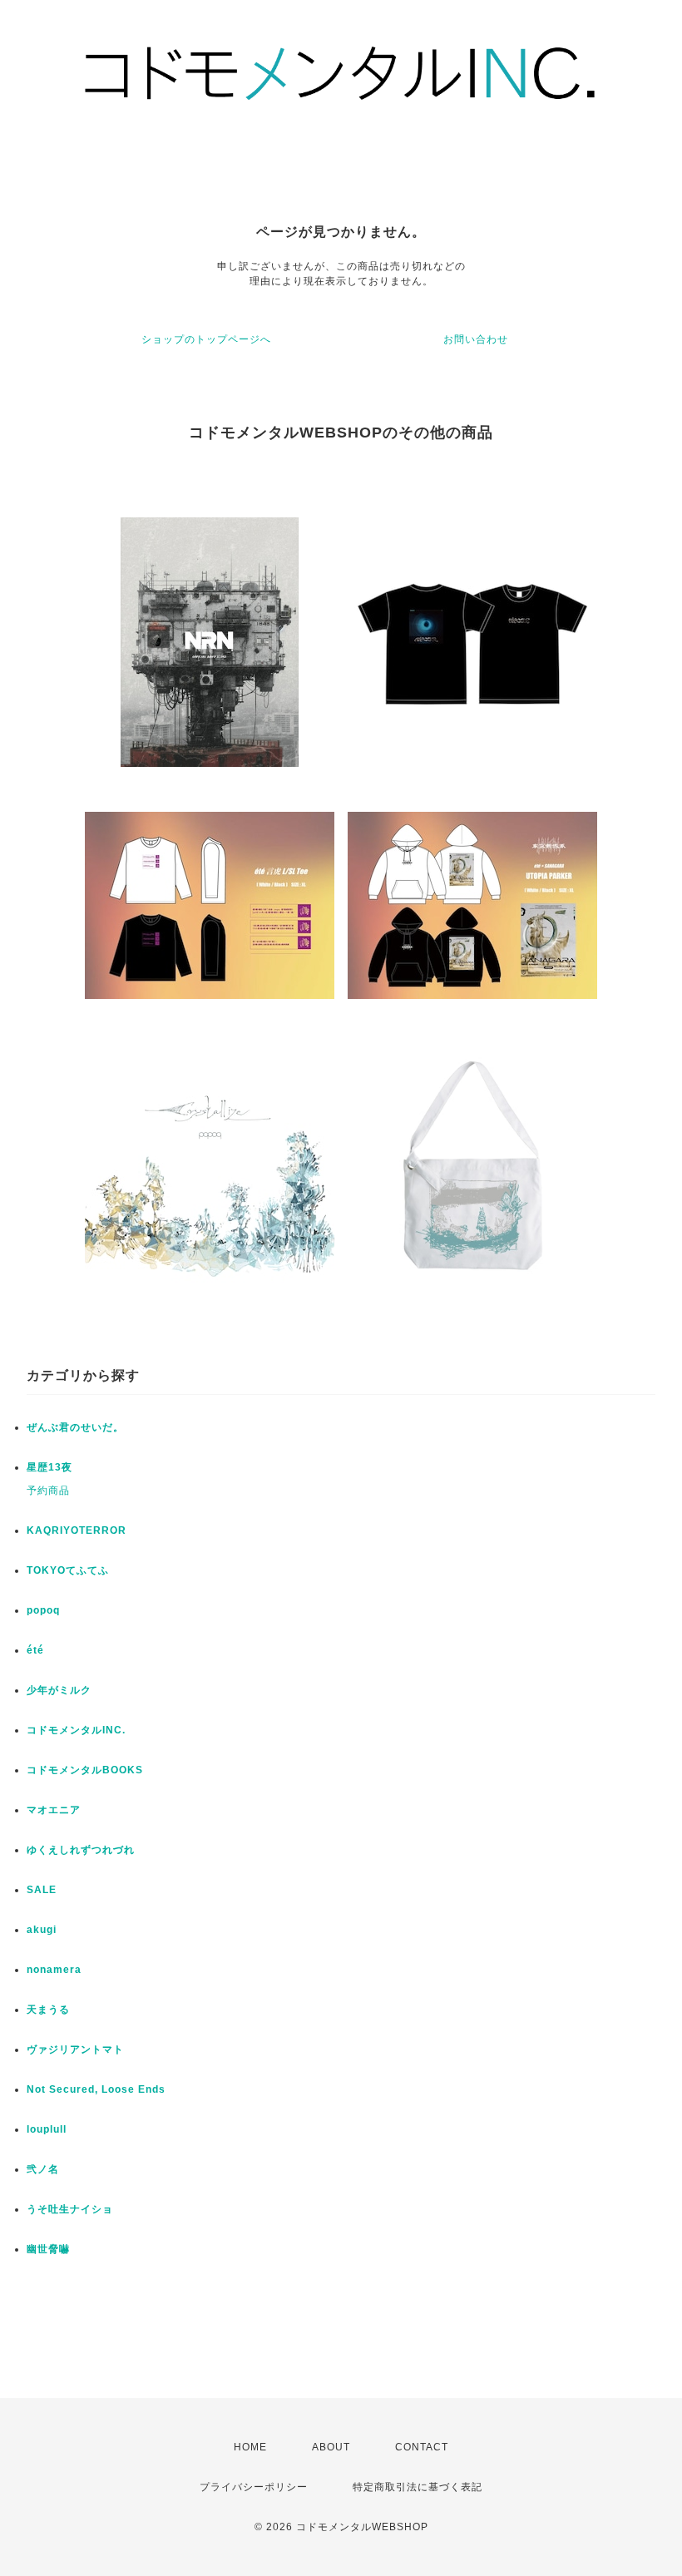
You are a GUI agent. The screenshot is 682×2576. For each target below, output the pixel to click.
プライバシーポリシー (254, 2487)
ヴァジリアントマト (75, 2049)
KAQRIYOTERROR (77, 1530)
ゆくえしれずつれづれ (81, 1850)
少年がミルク (59, 1690)
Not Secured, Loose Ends (96, 2089)
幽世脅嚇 (48, 2249)
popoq (43, 1610)
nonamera (54, 1970)
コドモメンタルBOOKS (85, 1770)
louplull (47, 2129)
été (35, 1650)
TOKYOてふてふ (68, 1570)
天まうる (48, 2010)
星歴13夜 (49, 1467)
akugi (42, 1930)
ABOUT (331, 2447)
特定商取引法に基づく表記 (418, 2487)
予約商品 (48, 1491)
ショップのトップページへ (206, 339)
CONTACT (422, 2447)
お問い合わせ (476, 339)
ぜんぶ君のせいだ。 (75, 1427)
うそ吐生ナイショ (70, 2209)
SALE (42, 1890)
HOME (250, 2447)
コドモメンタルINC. (76, 1730)
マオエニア (54, 1810)
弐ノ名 (43, 2169)
